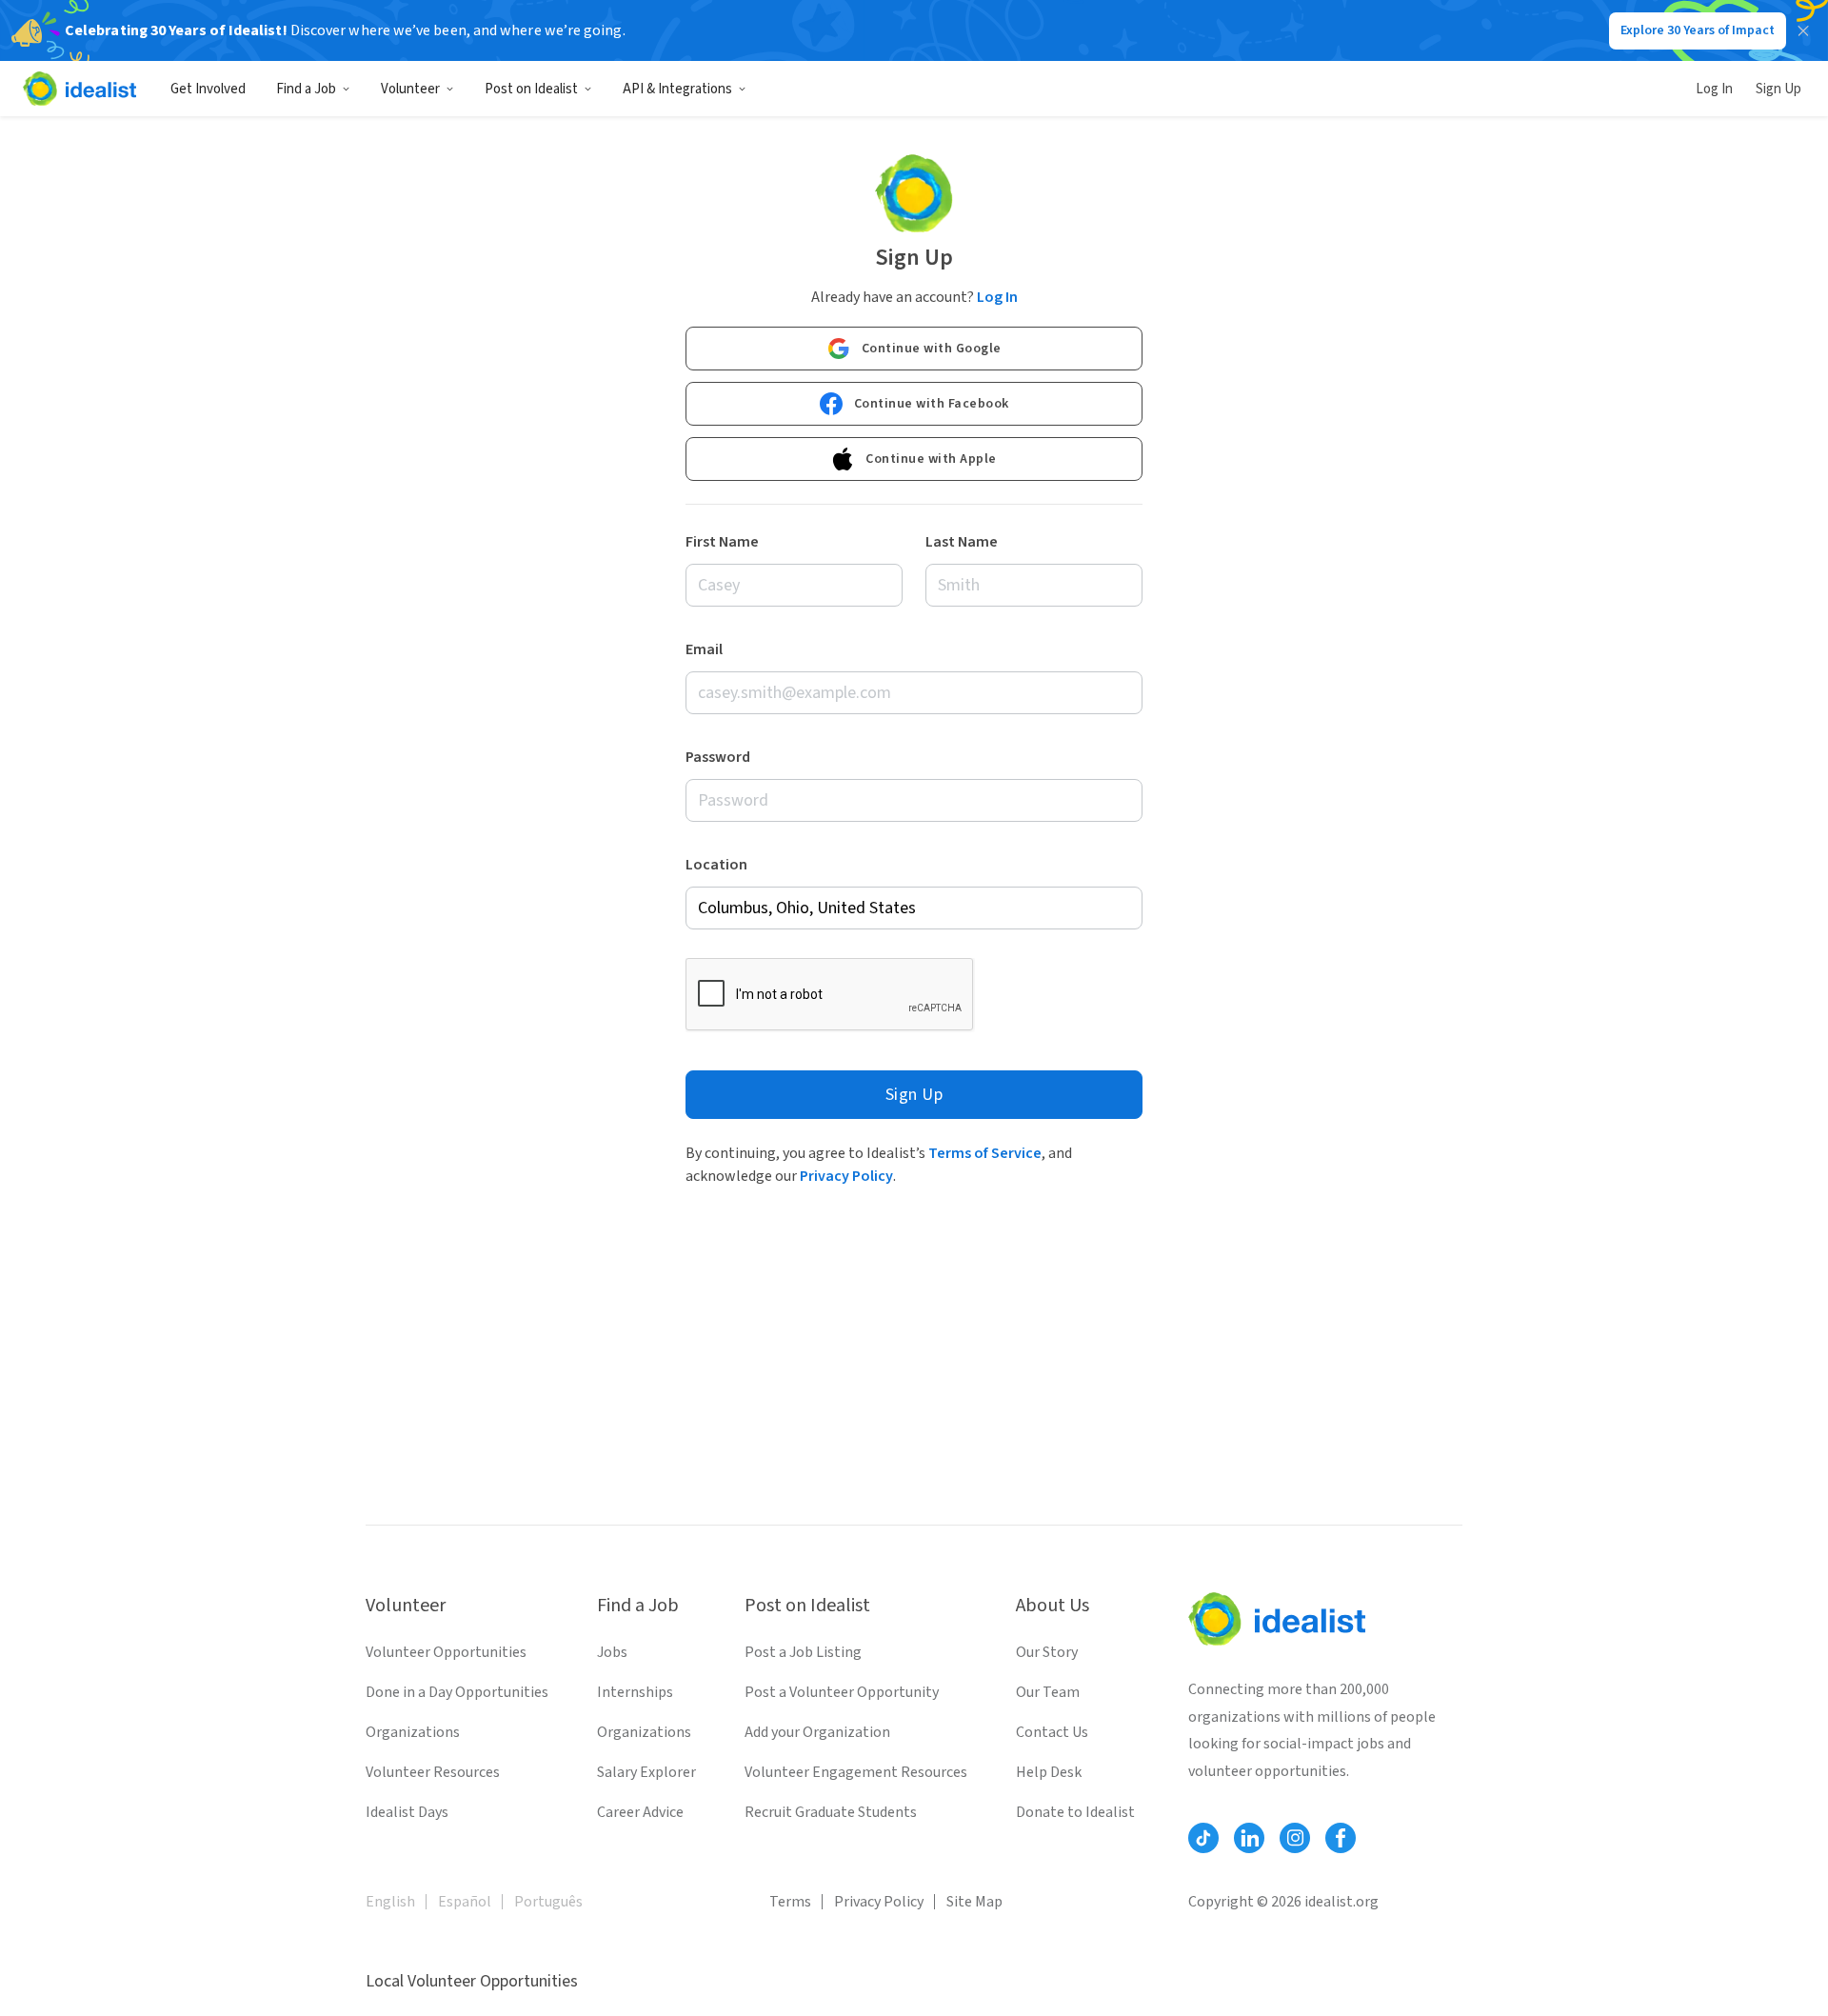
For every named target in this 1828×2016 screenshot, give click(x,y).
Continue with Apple (931, 459)
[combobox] (914, 908)
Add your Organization (817, 1732)
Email (704, 649)
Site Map (974, 1902)
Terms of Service (985, 1153)
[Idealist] (79, 89)
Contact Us (1052, 1732)
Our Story (1047, 1652)
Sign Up (1778, 89)
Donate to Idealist (1075, 1812)
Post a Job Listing (803, 1652)
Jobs (612, 1652)
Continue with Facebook (932, 404)
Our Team (1048, 1692)
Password (718, 757)
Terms (790, 1902)
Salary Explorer (646, 1772)
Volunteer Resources (433, 1772)
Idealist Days (407, 1812)
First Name (722, 542)
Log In (1714, 89)
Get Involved (208, 89)
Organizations (413, 1732)
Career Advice (640, 1812)
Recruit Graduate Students (831, 1812)
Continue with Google (932, 349)
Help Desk (1049, 1772)
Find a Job (306, 89)
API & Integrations (677, 89)
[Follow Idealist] (1203, 1838)
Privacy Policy (846, 1176)
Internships (635, 1692)
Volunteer (410, 89)
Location (716, 865)
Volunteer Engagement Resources (856, 1772)
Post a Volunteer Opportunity (842, 1692)
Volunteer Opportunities (446, 1652)
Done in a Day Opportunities (457, 1692)
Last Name (962, 542)
